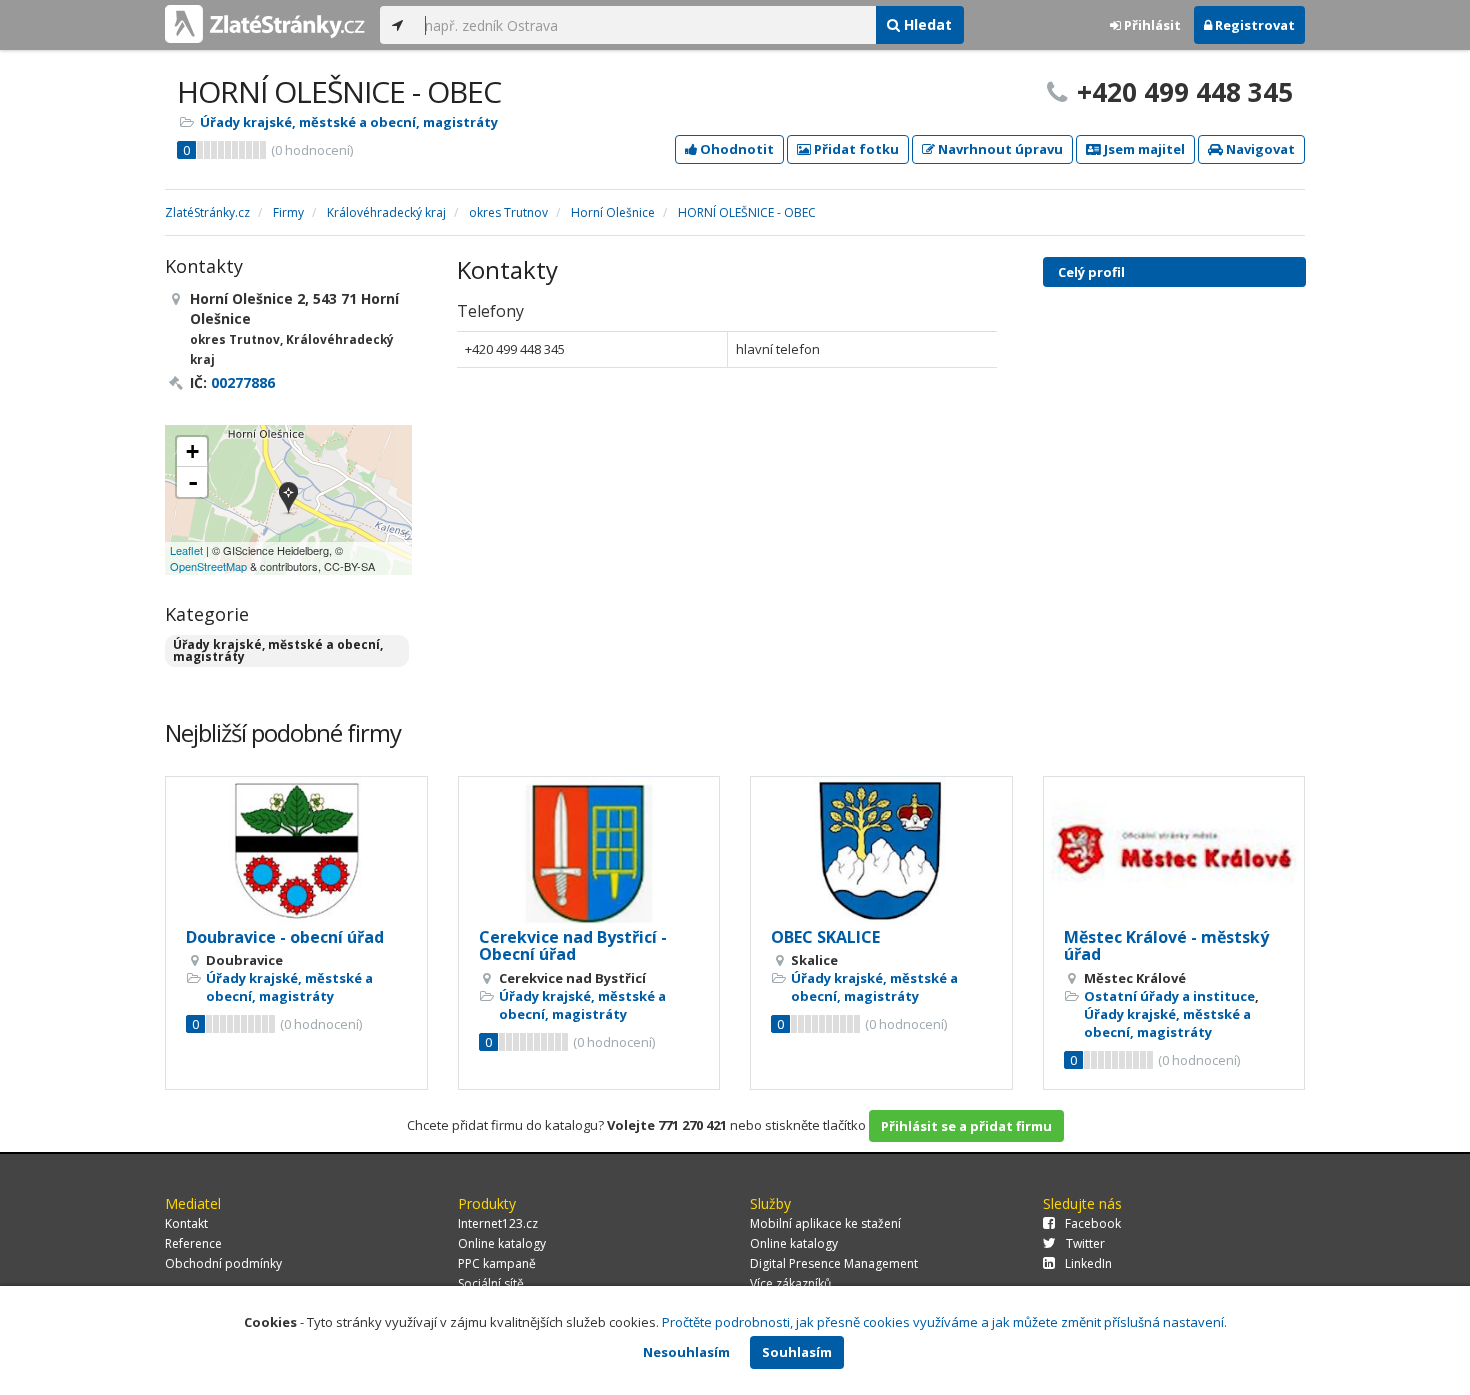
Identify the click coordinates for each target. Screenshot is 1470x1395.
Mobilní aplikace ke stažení (825, 1223)
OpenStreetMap (208, 566)
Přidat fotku (855, 149)
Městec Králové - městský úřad (1166, 946)
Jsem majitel (1143, 149)
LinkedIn (1088, 1263)
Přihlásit (1151, 25)
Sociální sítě (491, 1283)
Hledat (926, 24)
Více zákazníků (790, 1283)
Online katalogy (502, 1243)
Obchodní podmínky (223, 1263)
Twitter (1085, 1243)
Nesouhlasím (686, 1352)
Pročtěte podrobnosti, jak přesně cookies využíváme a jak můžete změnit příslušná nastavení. (944, 1322)
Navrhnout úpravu (999, 149)
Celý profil (1091, 272)
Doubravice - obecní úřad (285, 937)
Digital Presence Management (834, 1263)
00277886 (243, 382)
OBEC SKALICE (825, 937)
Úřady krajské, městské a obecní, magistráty (349, 122)
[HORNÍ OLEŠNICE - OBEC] (288, 499)
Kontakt (186, 1223)
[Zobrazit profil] (296, 850)
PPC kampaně (497, 1263)
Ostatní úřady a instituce (1169, 996)
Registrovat (1253, 25)
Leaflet (186, 550)
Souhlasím (797, 1352)
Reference (193, 1243)
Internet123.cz (498, 1223)
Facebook (1093, 1223)
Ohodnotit (735, 149)
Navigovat (1259, 149)
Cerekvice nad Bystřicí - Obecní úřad (573, 946)
